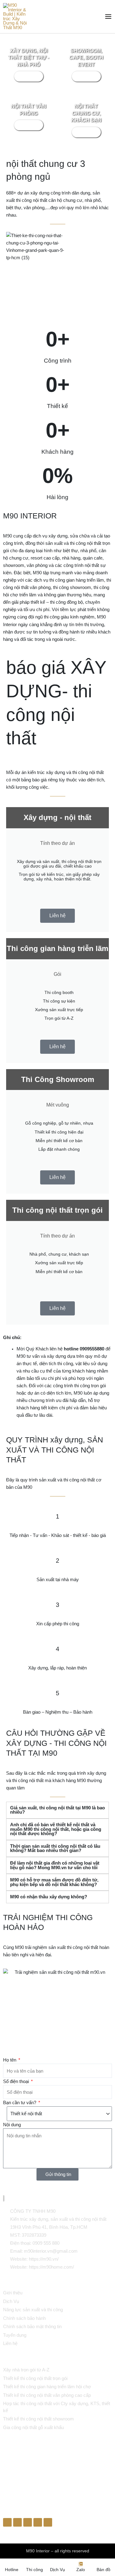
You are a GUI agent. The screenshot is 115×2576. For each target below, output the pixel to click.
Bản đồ (103, 2570)
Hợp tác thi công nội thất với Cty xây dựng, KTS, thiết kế (57, 2407)
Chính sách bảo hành (24, 2318)
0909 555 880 (46, 2243)
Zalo (81, 2570)
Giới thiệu (13, 2293)
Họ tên (10, 2060)
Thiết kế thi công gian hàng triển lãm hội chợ (47, 2387)
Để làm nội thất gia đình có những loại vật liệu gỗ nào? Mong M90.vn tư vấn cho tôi (55, 1865)
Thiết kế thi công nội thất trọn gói (35, 2378)
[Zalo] (81, 2564)
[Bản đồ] (104, 2564)
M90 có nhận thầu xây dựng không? (49, 1897)
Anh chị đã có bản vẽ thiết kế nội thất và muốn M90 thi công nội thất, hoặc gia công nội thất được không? (56, 1829)
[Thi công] (35, 2564)
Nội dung (12, 2125)
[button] (57, 1810)
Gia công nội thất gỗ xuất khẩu (33, 2427)
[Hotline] (12, 2564)
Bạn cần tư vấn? (20, 2103)
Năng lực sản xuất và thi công (33, 2310)
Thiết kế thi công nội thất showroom (38, 2419)
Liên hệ (57, 916)
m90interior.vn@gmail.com (51, 2251)
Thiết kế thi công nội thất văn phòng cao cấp (47, 2395)
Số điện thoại (17, 2081)
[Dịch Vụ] (58, 2564)
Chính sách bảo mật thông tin (32, 2326)
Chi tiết (29, 76)
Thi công (34, 2570)
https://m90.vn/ (44, 2259)
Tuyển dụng (15, 2335)
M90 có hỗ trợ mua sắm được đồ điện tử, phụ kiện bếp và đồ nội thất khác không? (54, 1882)
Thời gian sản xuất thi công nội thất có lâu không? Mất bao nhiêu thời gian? (55, 1848)
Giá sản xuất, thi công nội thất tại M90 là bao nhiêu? (57, 1810)
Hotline (12, 2570)
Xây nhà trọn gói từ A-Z (26, 2370)
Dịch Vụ (11, 2301)
